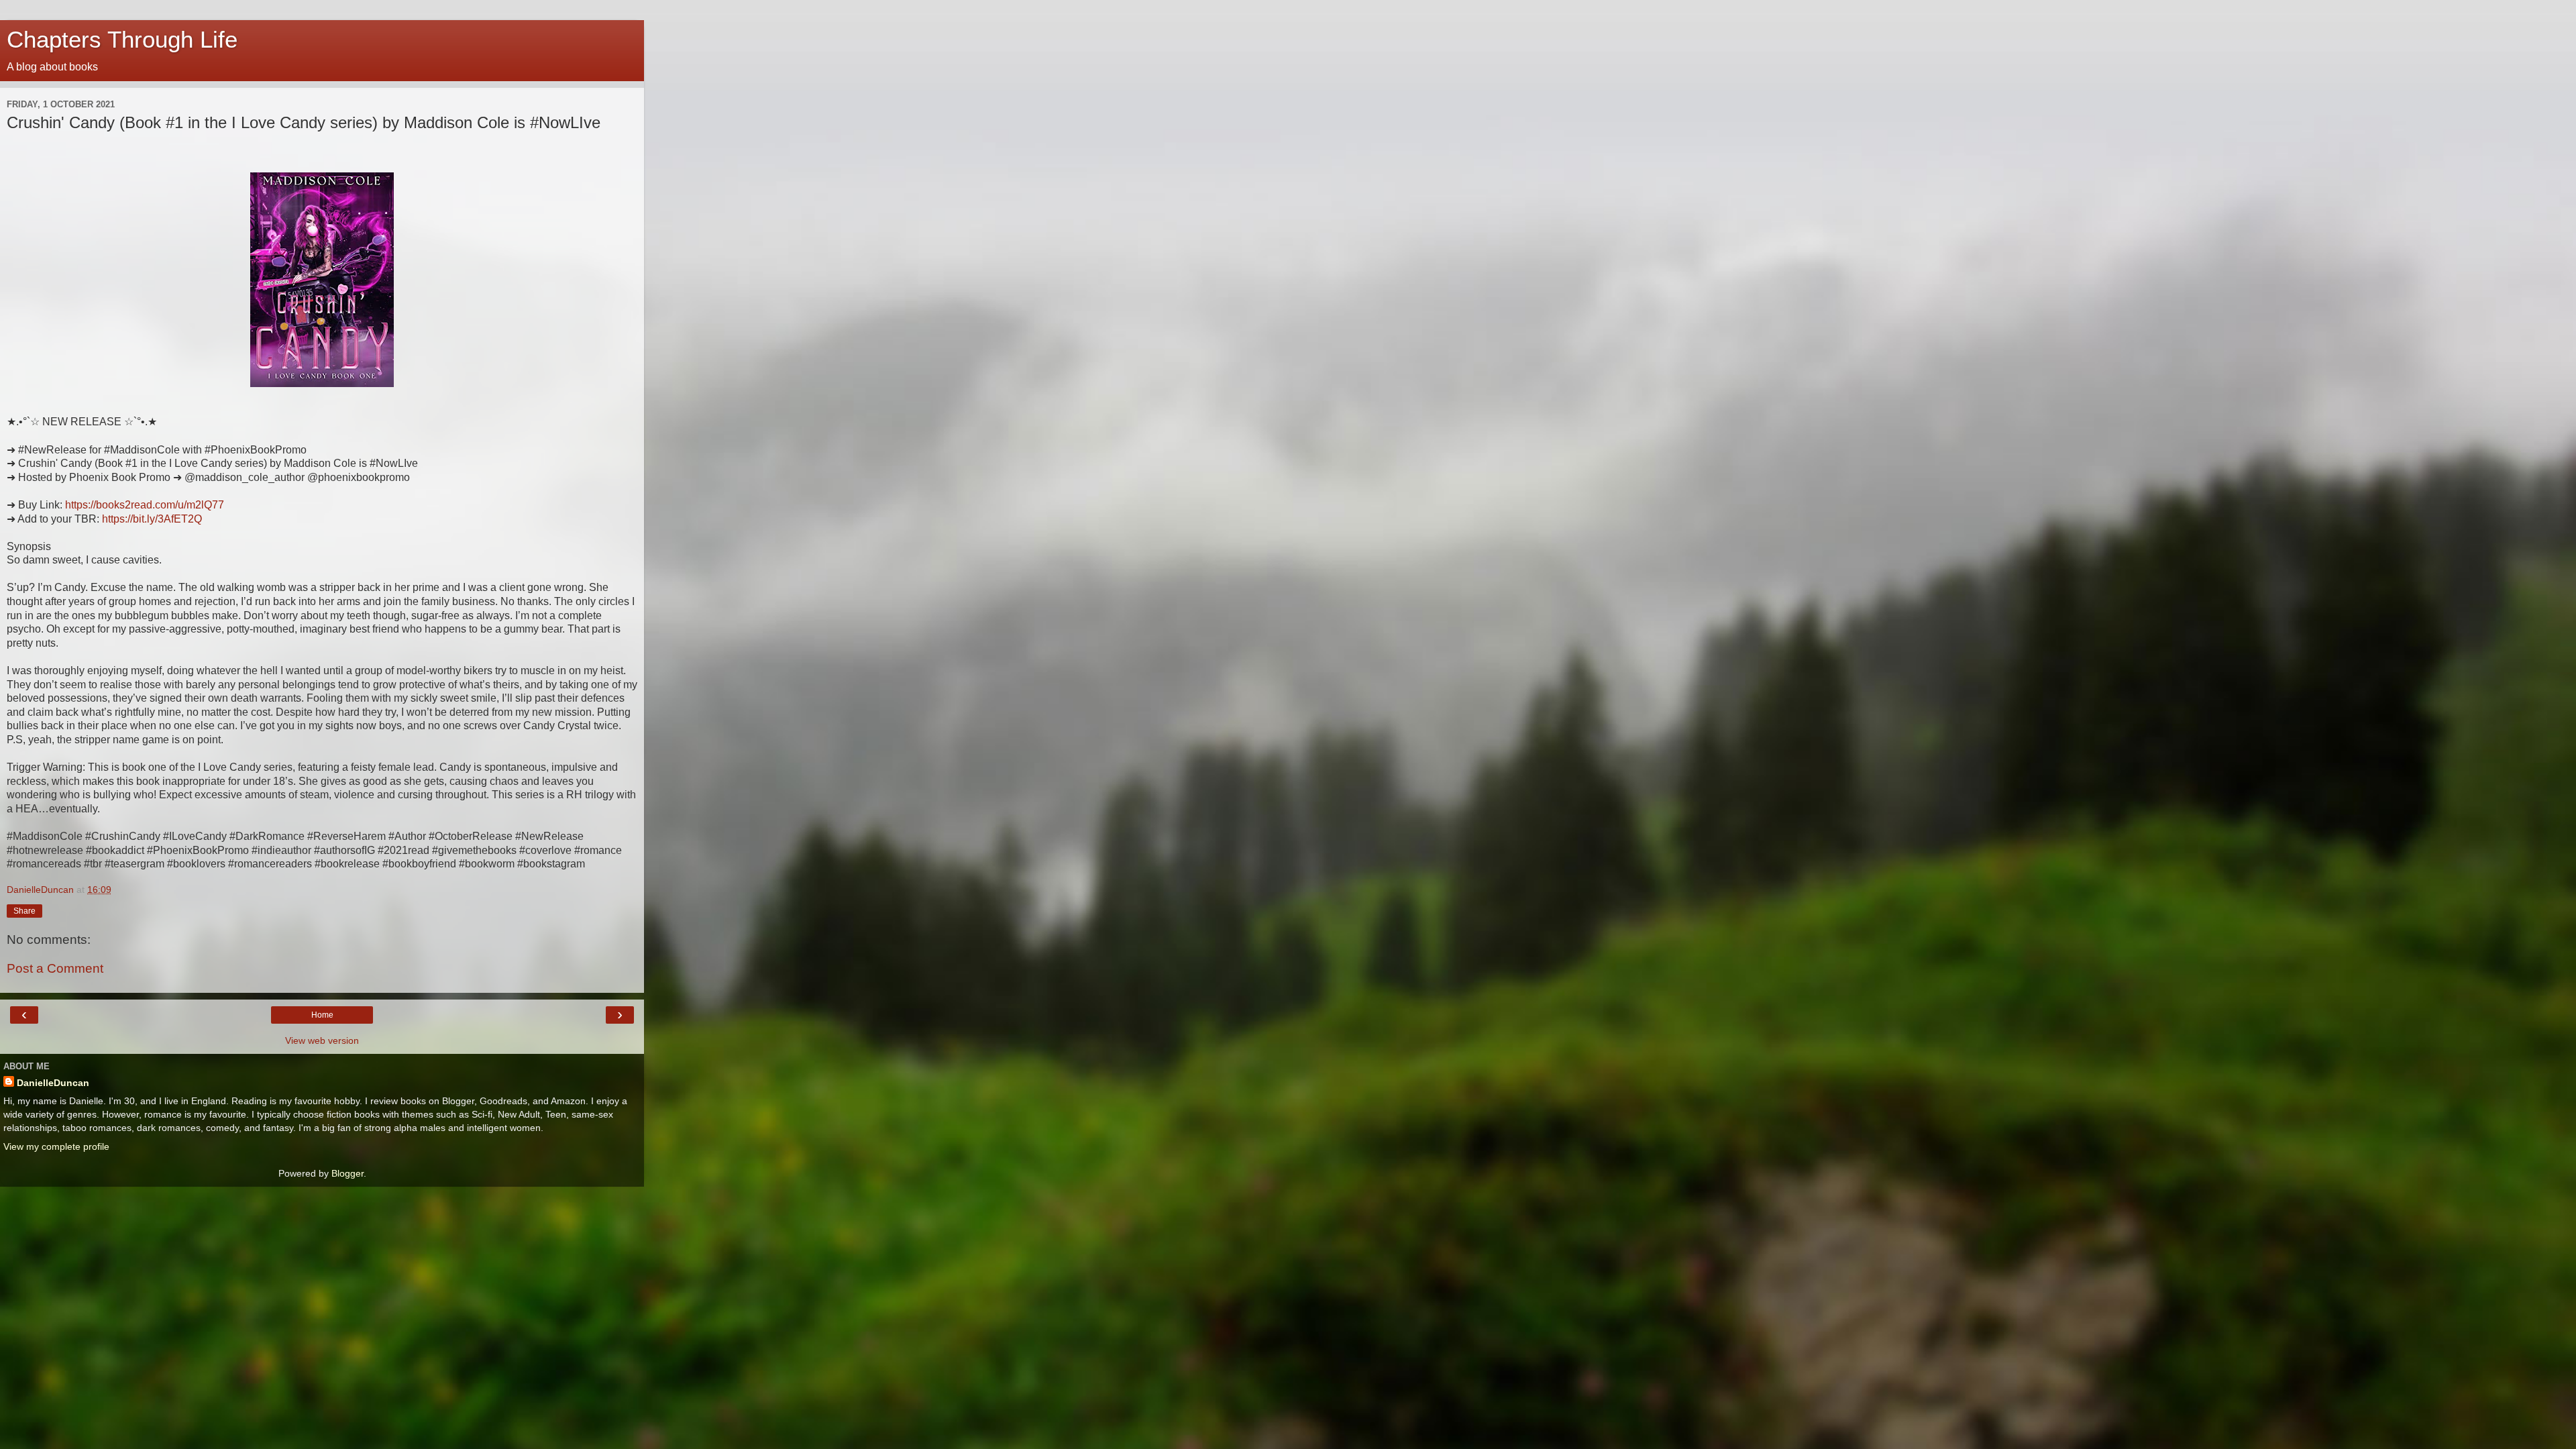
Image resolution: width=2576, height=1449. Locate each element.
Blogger (347, 1173)
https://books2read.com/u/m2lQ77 (145, 505)
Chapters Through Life (122, 40)
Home (322, 1015)
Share (24, 911)
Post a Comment (55, 968)
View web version (322, 1040)
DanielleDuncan (53, 1083)
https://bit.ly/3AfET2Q (152, 519)
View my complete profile (56, 1146)
